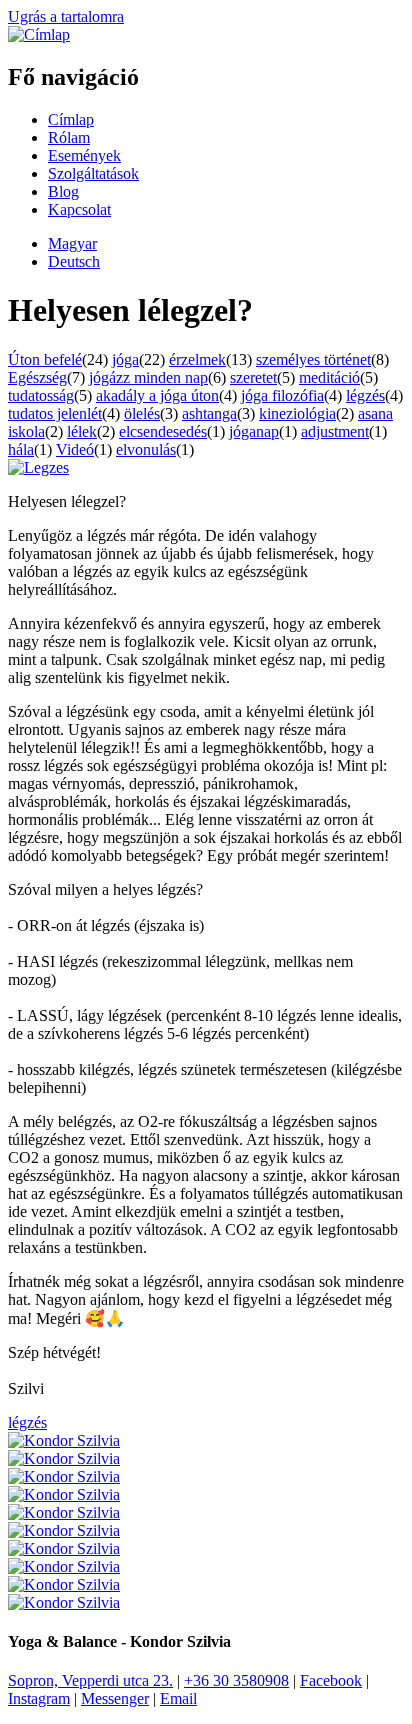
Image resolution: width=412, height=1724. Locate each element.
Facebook (331, 1680)
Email (178, 1698)
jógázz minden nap (148, 377)
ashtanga (209, 413)
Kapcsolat (79, 209)
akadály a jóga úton (157, 395)
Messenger (115, 1698)
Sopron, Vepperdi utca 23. (90, 1680)
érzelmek (197, 359)
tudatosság (41, 395)
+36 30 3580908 (236, 1680)
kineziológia (297, 413)
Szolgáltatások (93, 173)
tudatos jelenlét (55, 413)
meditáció (329, 377)
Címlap (71, 119)
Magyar (72, 243)
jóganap (254, 431)
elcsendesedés (163, 431)
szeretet (253, 377)
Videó (75, 449)
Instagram (39, 1698)
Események (84, 155)
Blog (63, 191)
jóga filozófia (282, 395)
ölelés (142, 413)
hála (21, 449)
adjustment (335, 431)
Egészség (37, 377)
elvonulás (146, 449)
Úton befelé (45, 359)
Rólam (69, 137)
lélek (82, 431)
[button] (38, 467)
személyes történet (313, 359)
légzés (365, 395)
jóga (125, 359)
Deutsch (74, 261)
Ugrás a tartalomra (66, 16)
